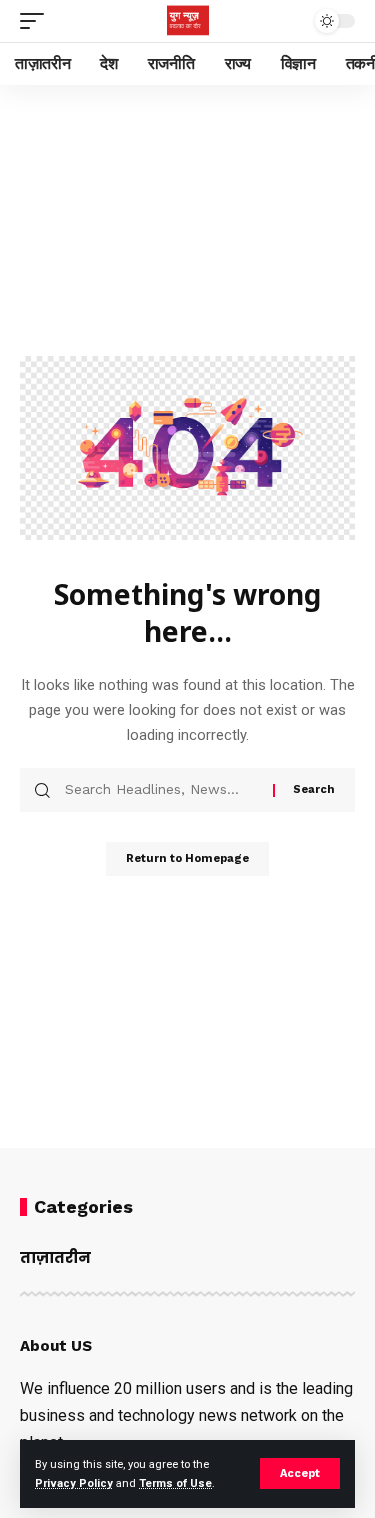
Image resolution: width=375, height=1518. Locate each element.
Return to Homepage (187, 858)
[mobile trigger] (37, 21)
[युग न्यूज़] (188, 21)
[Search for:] (161, 790)
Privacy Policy (74, 1483)
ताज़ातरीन (55, 1257)
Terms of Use (175, 1483)
